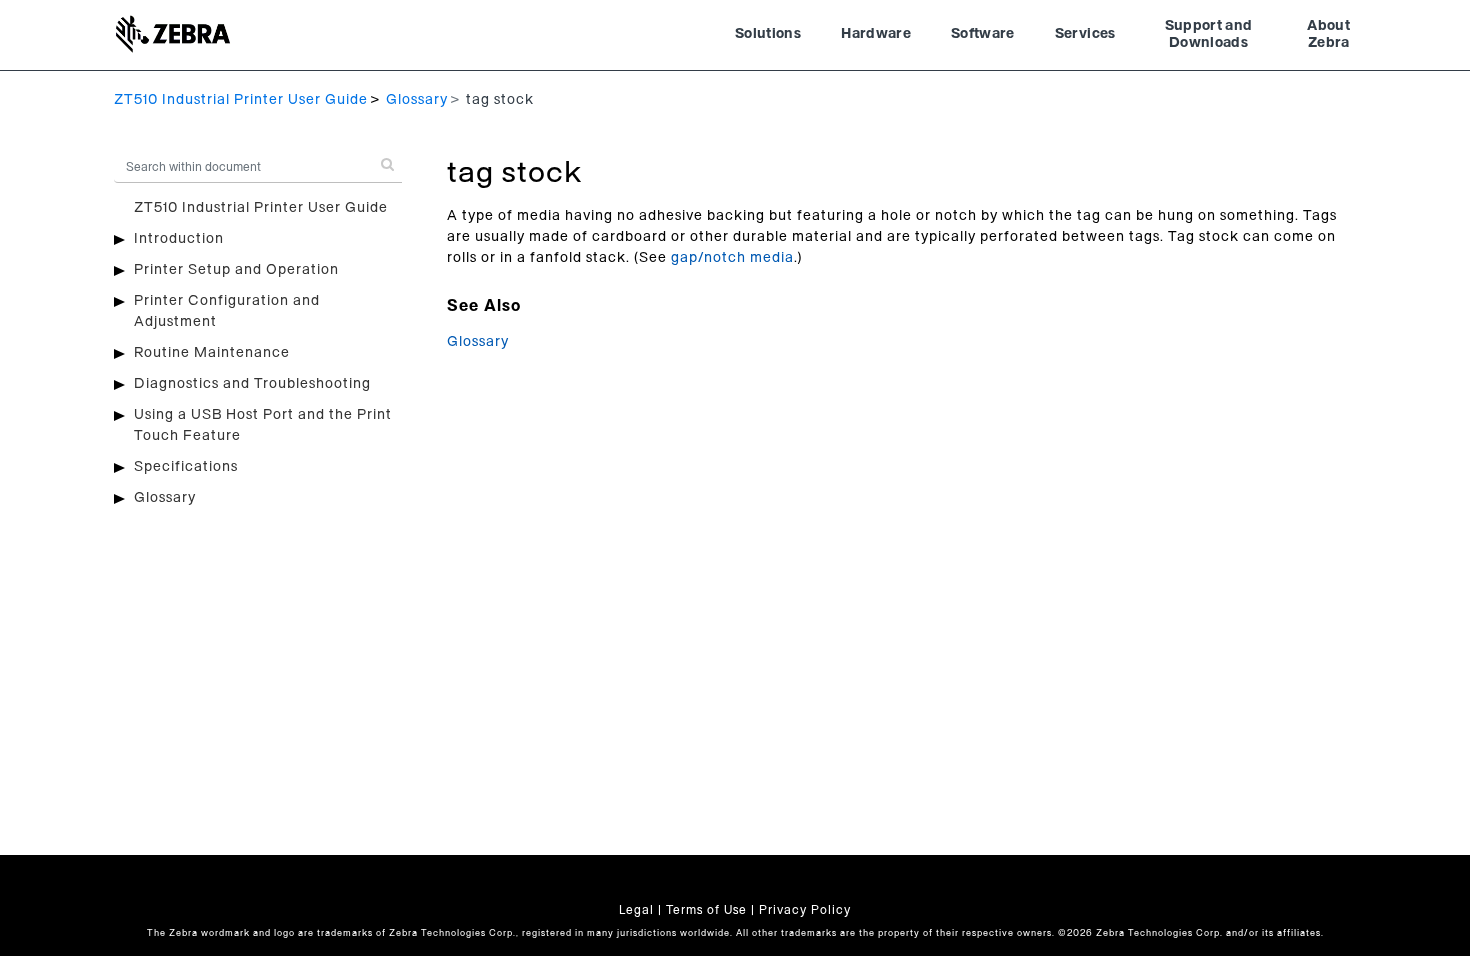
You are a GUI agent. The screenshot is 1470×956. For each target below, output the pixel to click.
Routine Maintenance (212, 353)
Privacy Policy (805, 910)
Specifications (186, 467)
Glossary (417, 100)
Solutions (768, 34)
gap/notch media (732, 258)
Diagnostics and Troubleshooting (252, 384)
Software (983, 34)
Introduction (179, 239)
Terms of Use (706, 910)
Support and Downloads (1209, 35)
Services (1085, 34)
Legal (636, 910)
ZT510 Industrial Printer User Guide (241, 100)
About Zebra (1328, 35)
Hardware (876, 34)
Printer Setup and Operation (236, 270)
